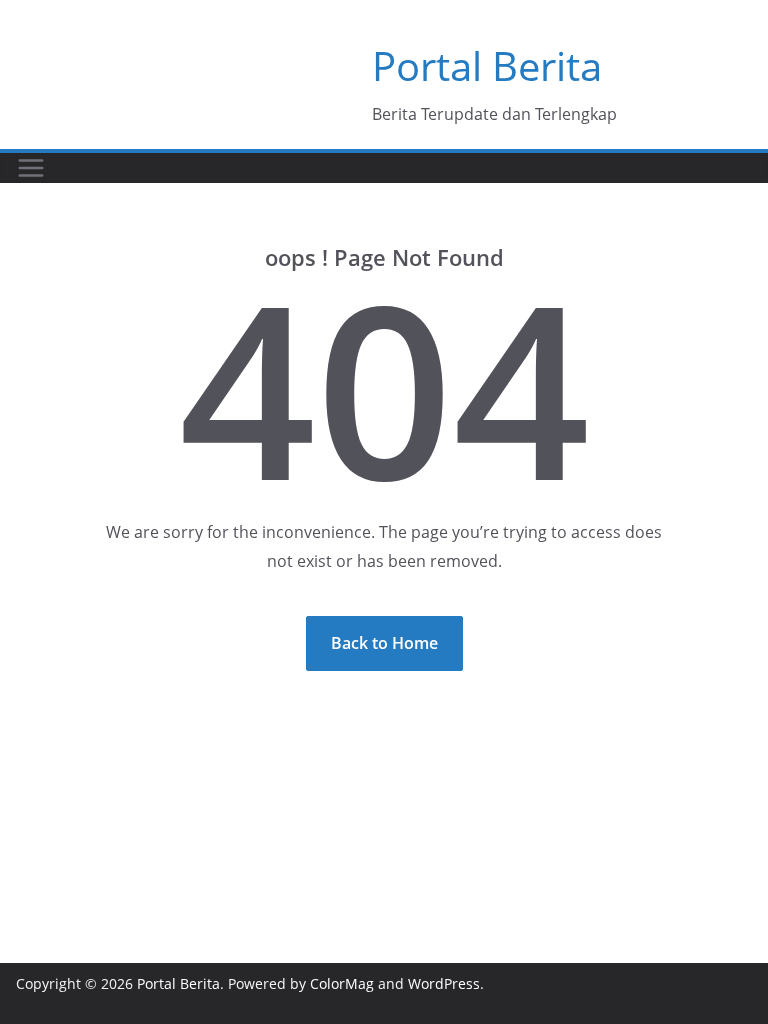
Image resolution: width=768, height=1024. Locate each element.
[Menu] (31, 168)
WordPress (444, 983)
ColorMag (342, 983)
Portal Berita (487, 65)
